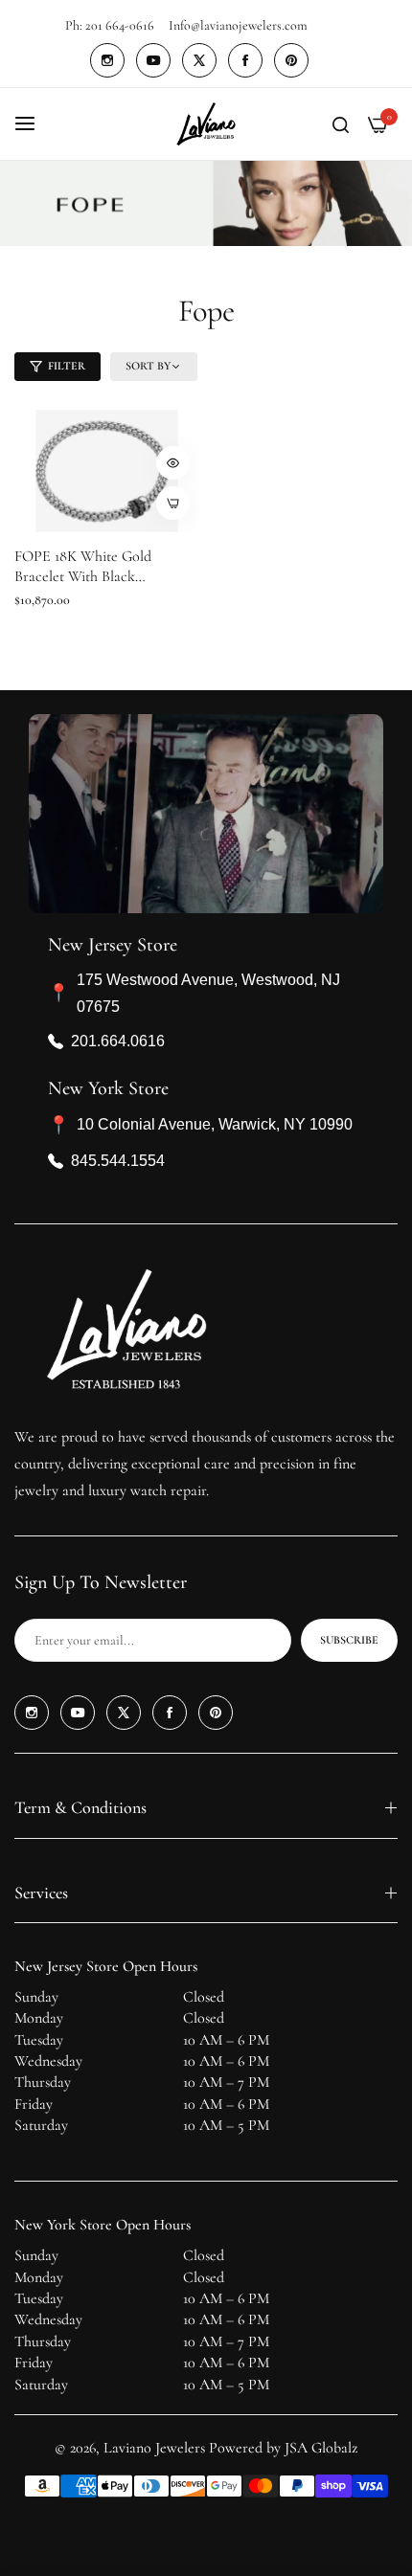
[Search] (341, 123)
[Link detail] (107, 60)
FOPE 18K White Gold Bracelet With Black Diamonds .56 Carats (83, 567)
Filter (67, 366)
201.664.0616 (118, 1041)
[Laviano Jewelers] (206, 124)
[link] (206, 204)
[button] (173, 463)
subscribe (349, 1640)
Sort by (148, 366)
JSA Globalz (321, 2448)
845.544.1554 (118, 1161)
